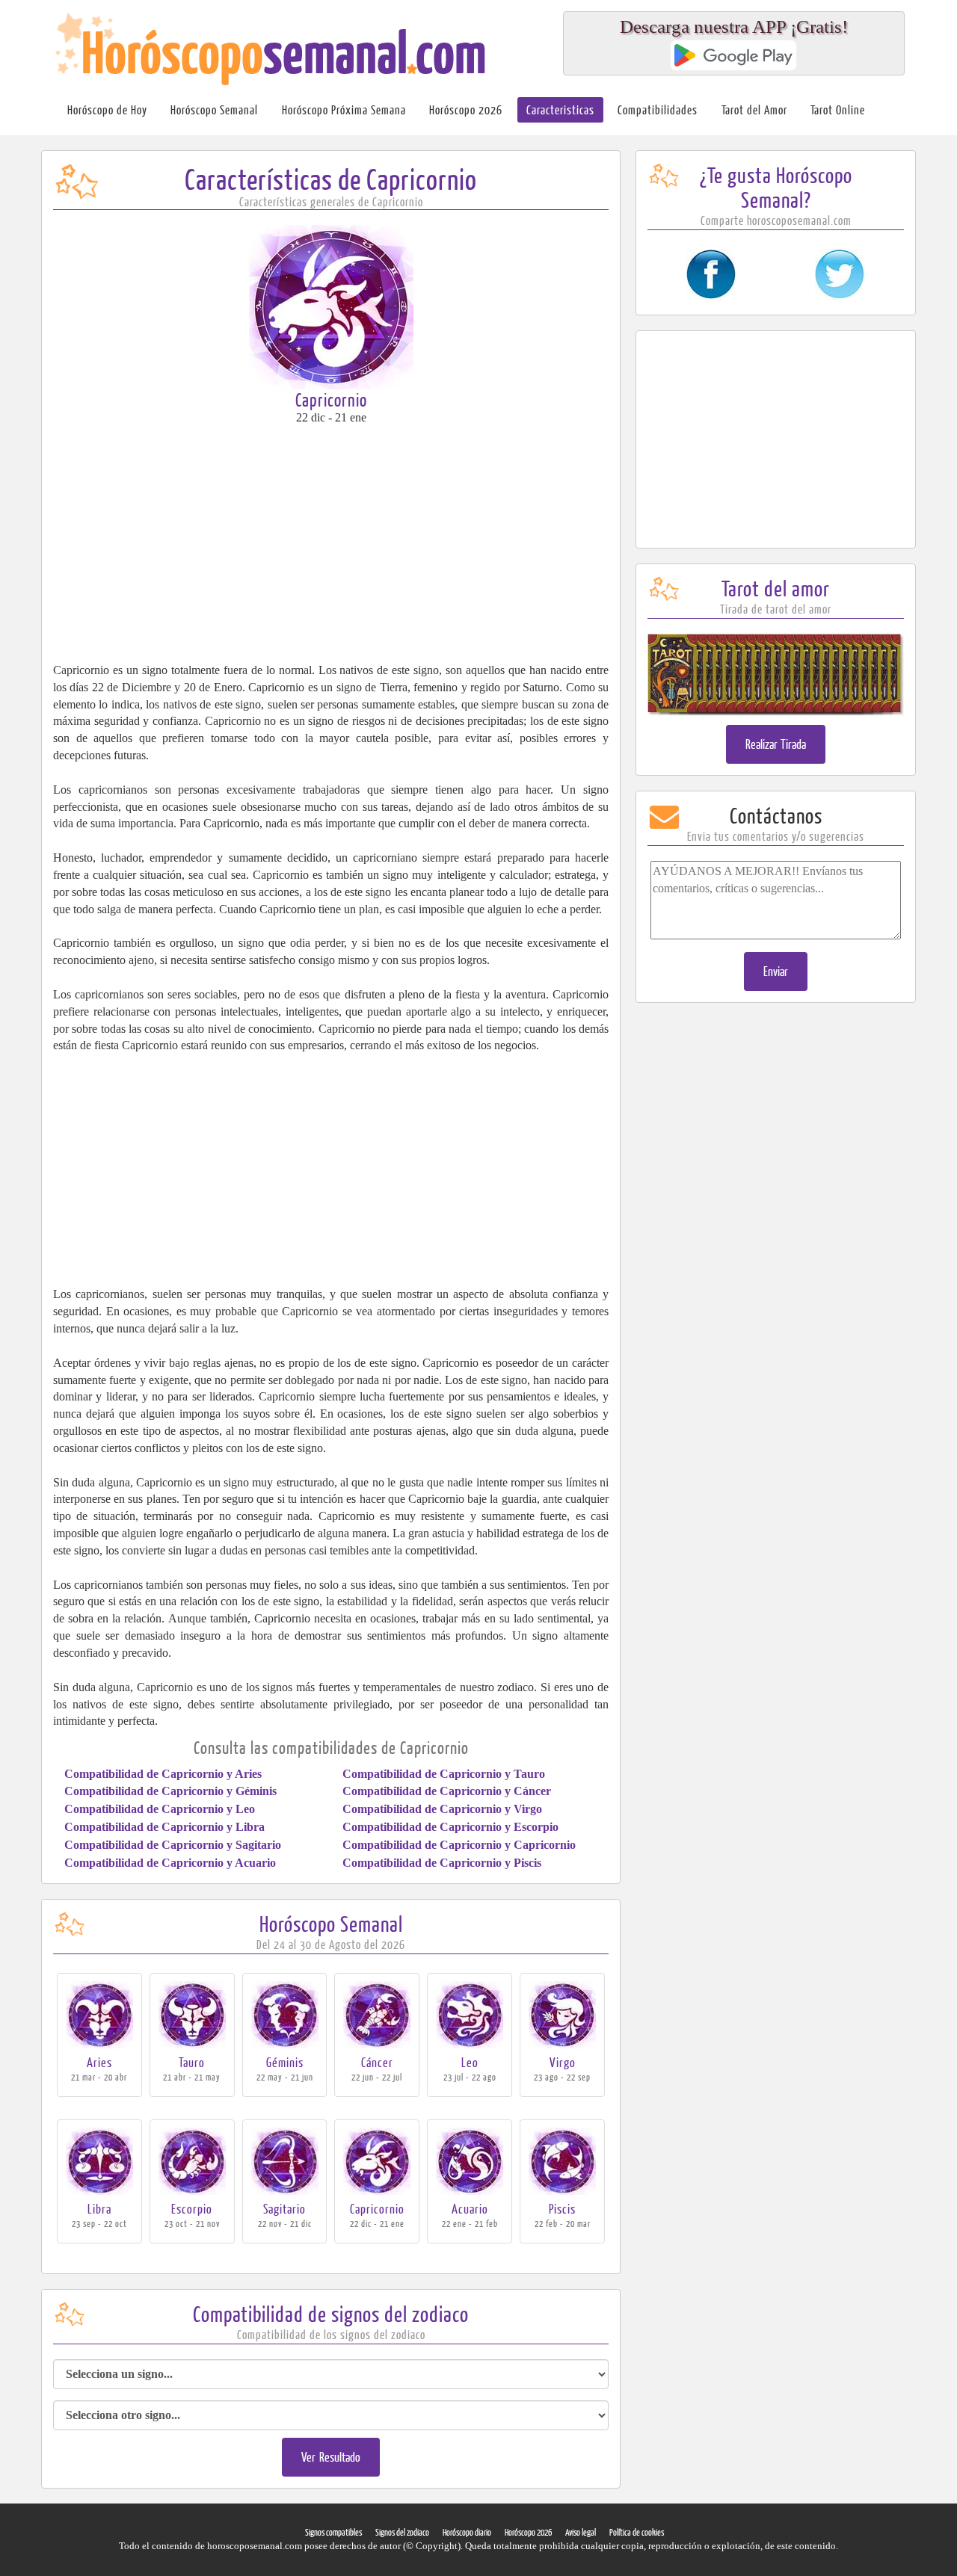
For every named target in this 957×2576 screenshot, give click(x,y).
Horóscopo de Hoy (107, 109)
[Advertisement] (331, 543)
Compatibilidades (658, 109)
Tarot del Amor (754, 109)
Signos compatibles (333, 2532)
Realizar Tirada (776, 744)
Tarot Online (838, 109)
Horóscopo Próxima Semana (344, 109)
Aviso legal (581, 2532)
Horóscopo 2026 (466, 109)
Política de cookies (637, 2532)
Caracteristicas (560, 109)
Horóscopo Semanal (214, 109)
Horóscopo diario (467, 2532)
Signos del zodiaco (402, 2532)
